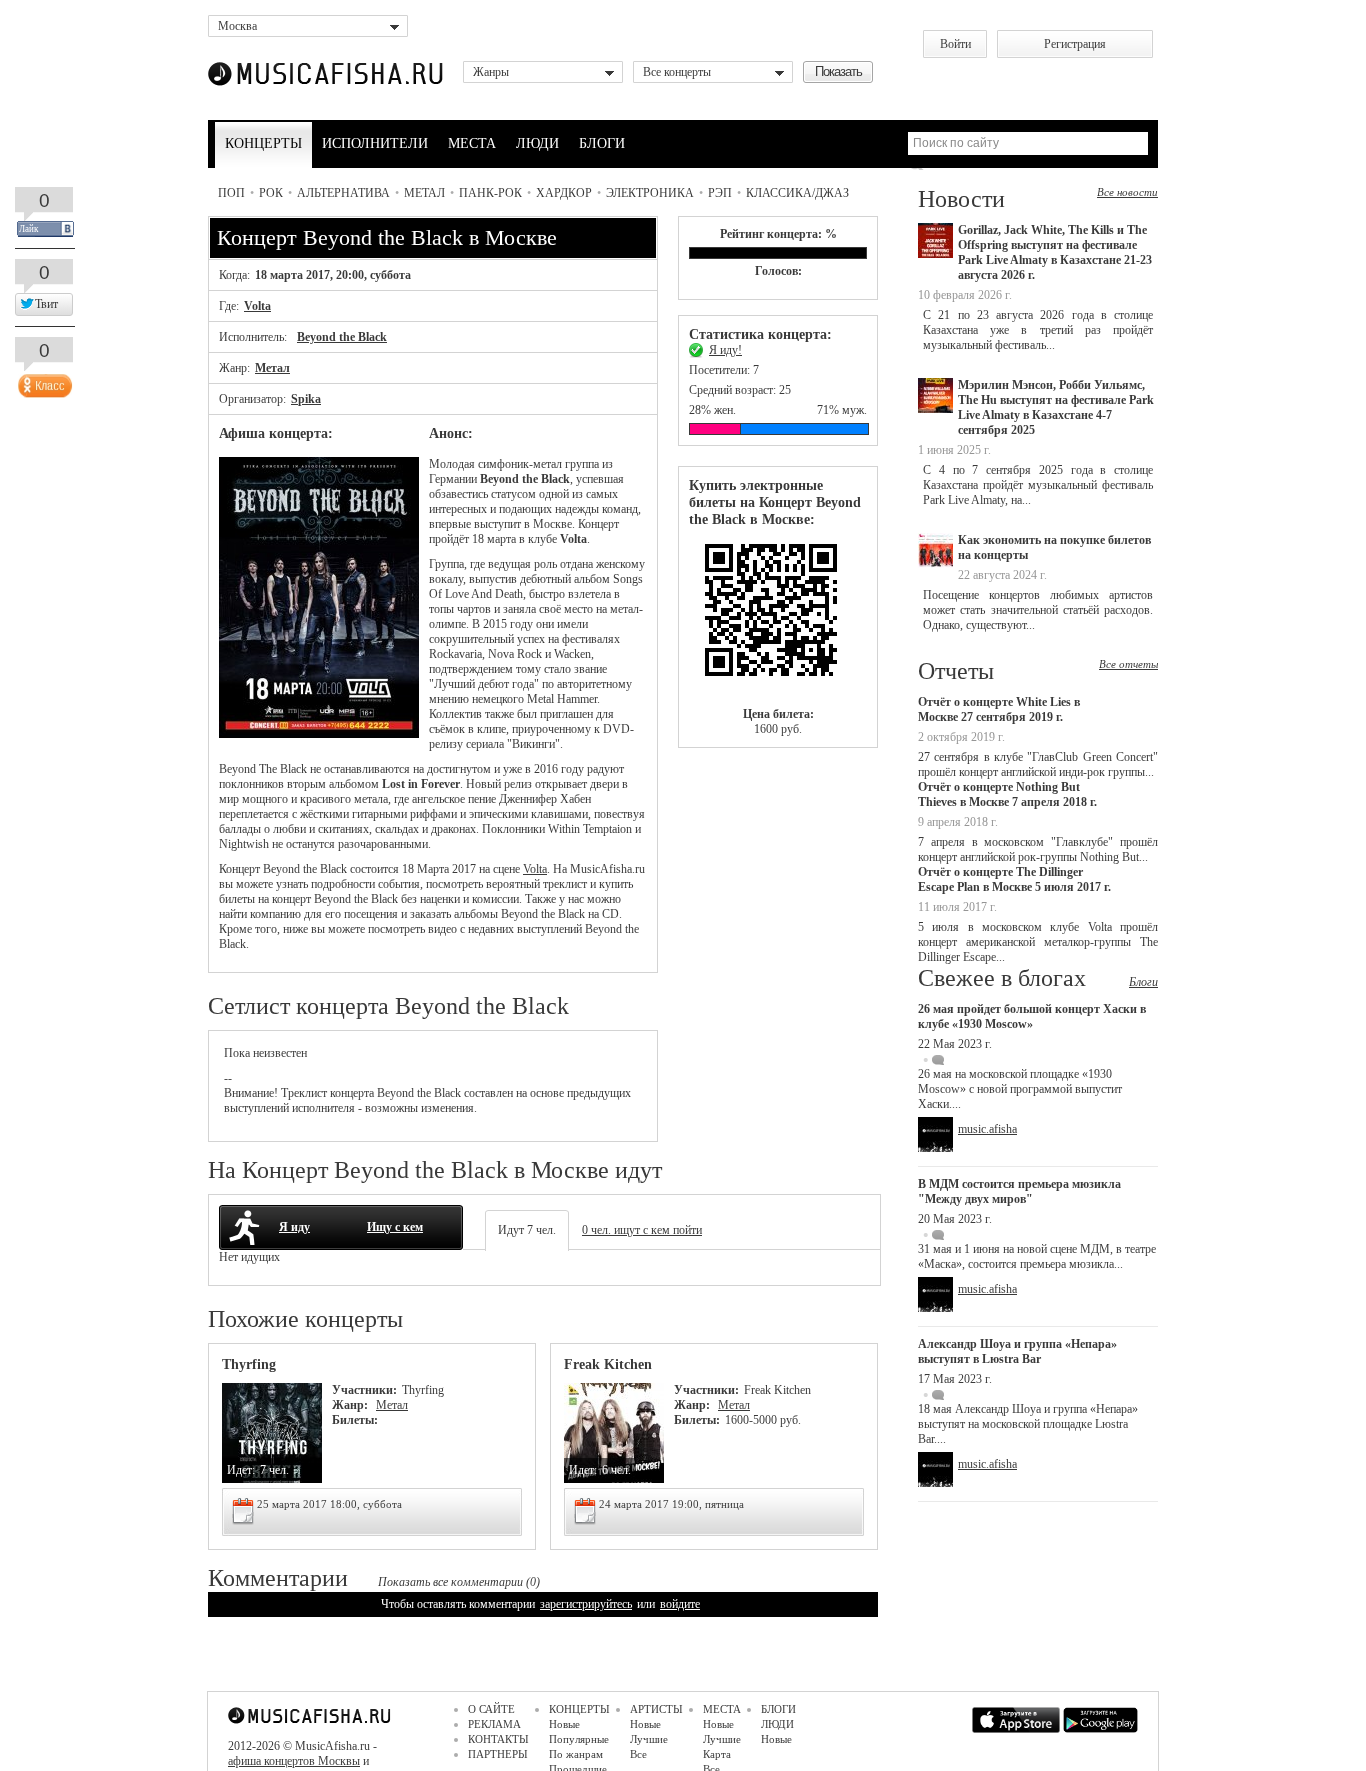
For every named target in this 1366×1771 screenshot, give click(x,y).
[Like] (43, 381)
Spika (306, 399)
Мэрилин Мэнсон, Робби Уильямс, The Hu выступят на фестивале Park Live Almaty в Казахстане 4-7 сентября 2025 (1056, 407)
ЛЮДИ (537, 143)
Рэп (720, 193)
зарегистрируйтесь (586, 1604)
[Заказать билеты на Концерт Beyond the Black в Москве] (778, 617)
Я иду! (725, 350)
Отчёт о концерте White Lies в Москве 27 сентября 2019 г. (999, 709)
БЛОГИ (602, 143)
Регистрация (1075, 44)
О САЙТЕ (491, 1709)
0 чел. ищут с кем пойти (642, 1230)
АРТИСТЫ (656, 1709)
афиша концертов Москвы (294, 1761)
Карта (717, 1754)
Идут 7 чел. (527, 1230)
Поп (231, 193)
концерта (352, 1093)
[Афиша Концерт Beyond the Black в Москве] (319, 734)
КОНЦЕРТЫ (263, 143)
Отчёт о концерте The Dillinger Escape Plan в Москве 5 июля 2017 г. (1014, 879)
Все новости (1127, 192)
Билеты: (355, 1420)
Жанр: (351, 1405)
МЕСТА (472, 143)
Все (638, 1754)
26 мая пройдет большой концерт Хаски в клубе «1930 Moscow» (1032, 1016)
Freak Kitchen (608, 1364)
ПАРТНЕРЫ (498, 1754)
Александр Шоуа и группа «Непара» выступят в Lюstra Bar (1017, 1351)
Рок (271, 193)
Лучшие (649, 1739)
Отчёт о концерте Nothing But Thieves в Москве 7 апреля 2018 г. (1007, 794)
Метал (424, 193)
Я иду (294, 1227)
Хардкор (564, 193)
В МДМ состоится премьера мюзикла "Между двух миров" (1019, 1191)
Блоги (1143, 982)
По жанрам (576, 1754)
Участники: (364, 1390)
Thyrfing (249, 1364)
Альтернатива (343, 193)
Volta (257, 306)
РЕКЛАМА (494, 1724)
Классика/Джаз (797, 193)
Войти (955, 44)
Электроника (650, 193)
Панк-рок (490, 193)
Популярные (579, 1739)
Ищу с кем (395, 1227)
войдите (680, 1604)
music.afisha (987, 1129)
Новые (564, 1724)
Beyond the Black (342, 337)
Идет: (241, 1470)
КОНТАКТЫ (498, 1739)
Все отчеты (1128, 664)
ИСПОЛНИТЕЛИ (375, 143)
